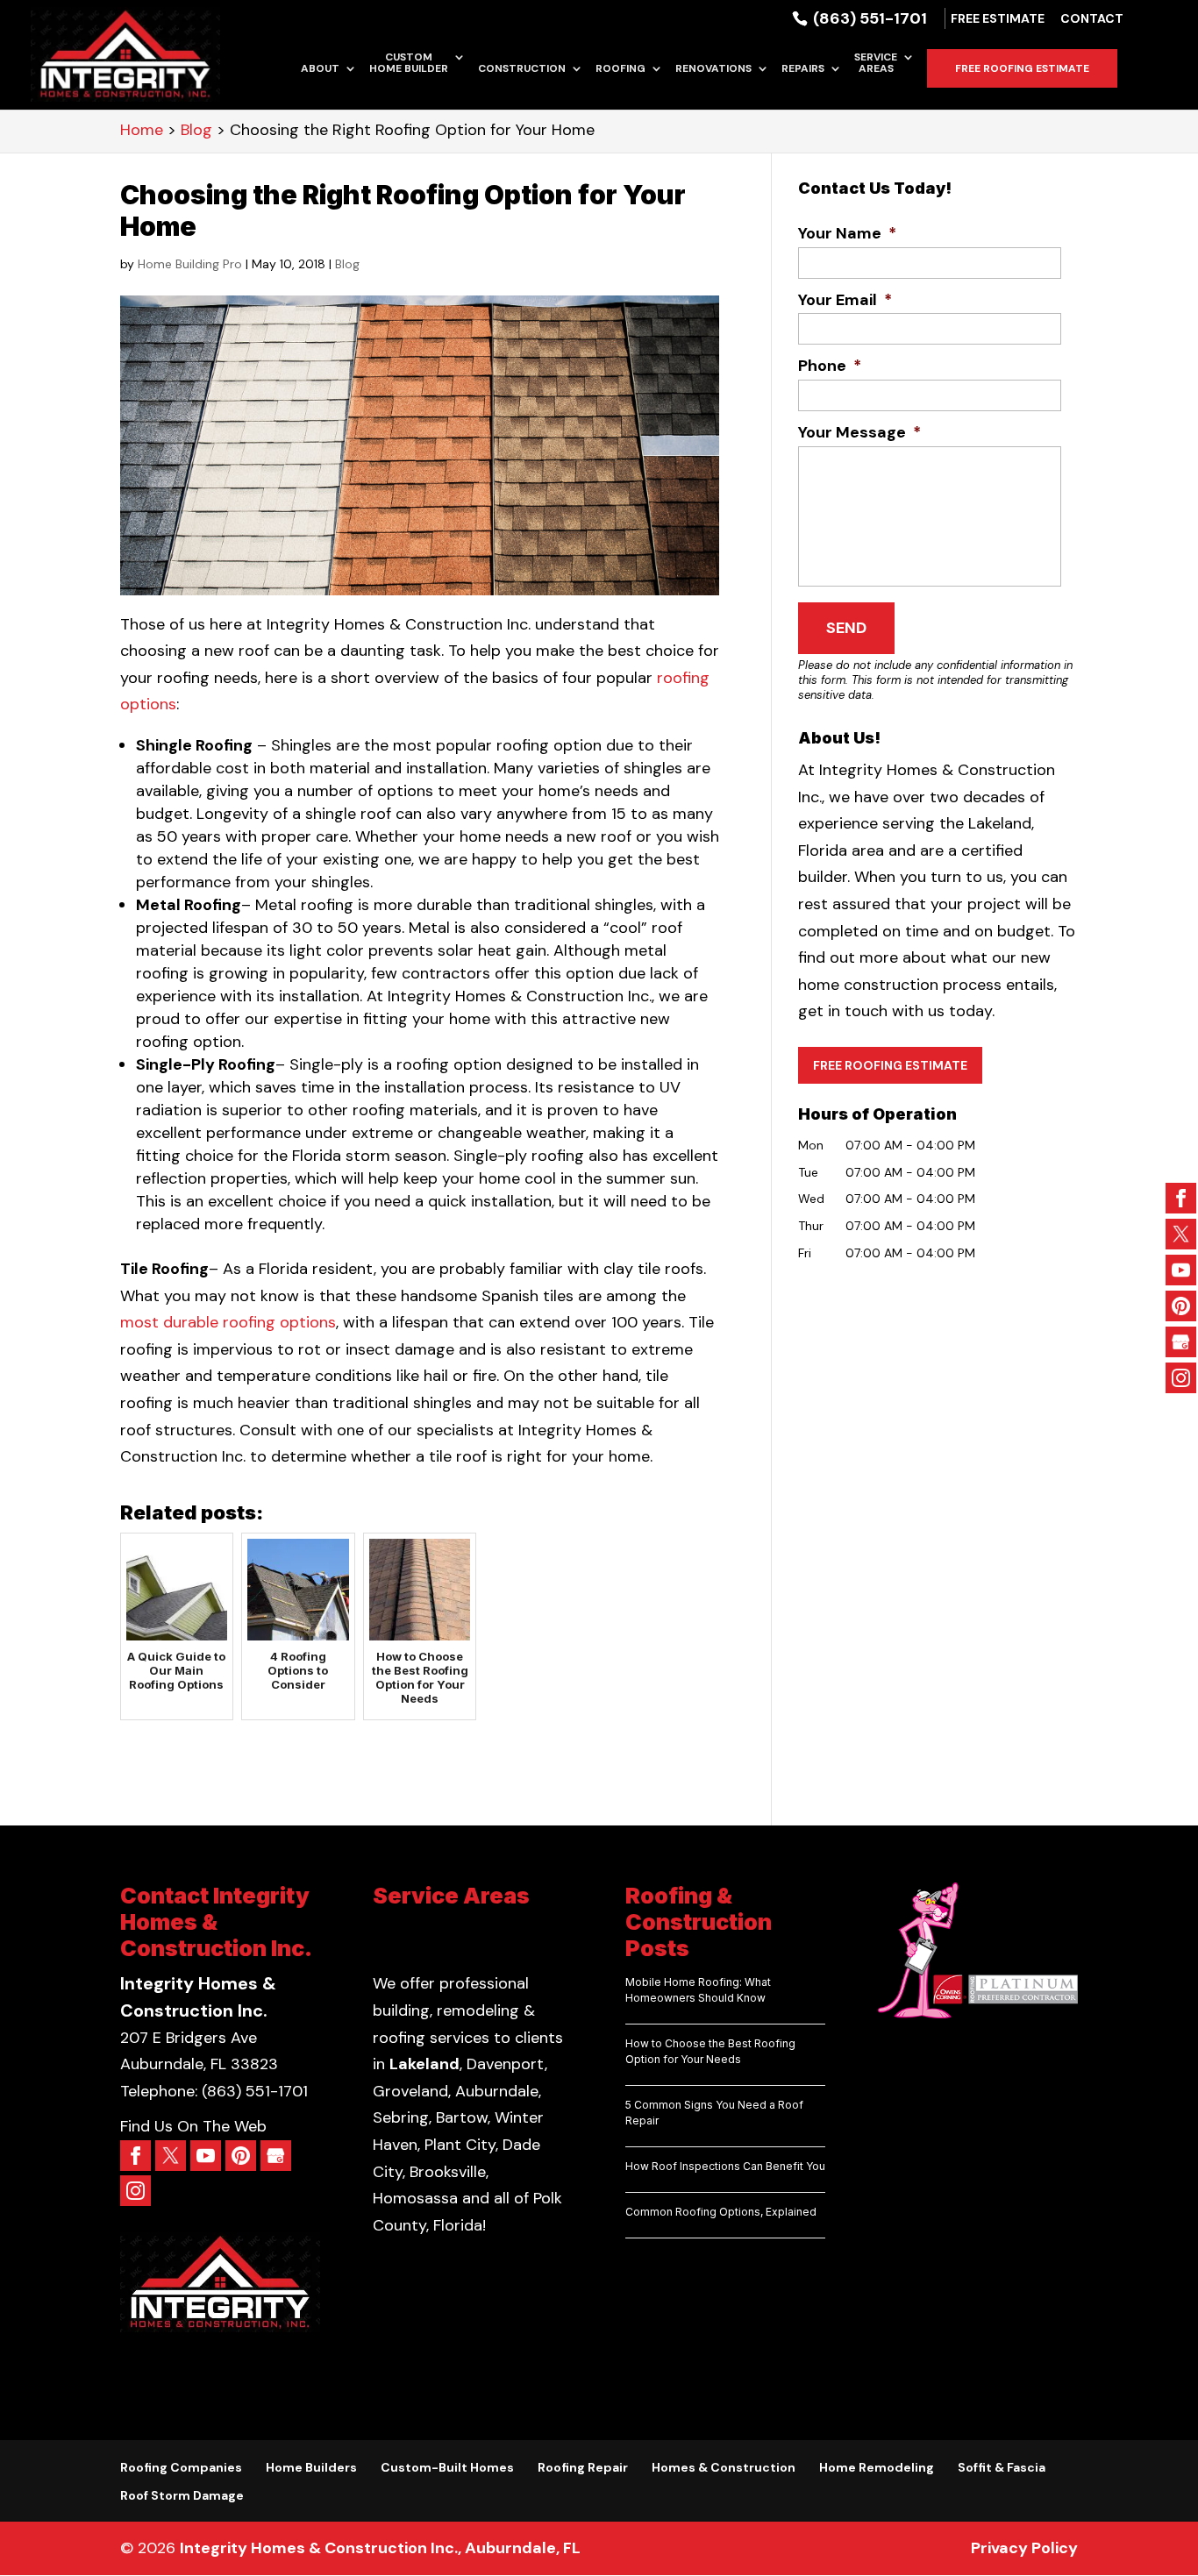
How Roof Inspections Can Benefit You (725, 2166)
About (320, 69)
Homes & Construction (724, 2467)
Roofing (620, 69)
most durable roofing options (228, 1322)
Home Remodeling (877, 2467)
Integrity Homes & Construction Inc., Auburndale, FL (380, 2548)
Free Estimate (998, 19)
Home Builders (311, 2467)
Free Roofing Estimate (1022, 68)
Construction (522, 69)
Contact (1092, 19)
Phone (830, 366)
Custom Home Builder (409, 64)
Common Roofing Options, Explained (721, 2212)
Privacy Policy (1024, 2548)
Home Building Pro (190, 264)
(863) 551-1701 (868, 18)
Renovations (713, 69)
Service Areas (876, 64)
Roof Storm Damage (182, 2495)
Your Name (847, 234)
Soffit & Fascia (1002, 2467)
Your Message (859, 433)
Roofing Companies (181, 2467)
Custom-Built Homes (447, 2467)
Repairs (803, 69)
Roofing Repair (583, 2467)
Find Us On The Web (193, 2126)
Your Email (845, 300)
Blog (347, 264)
